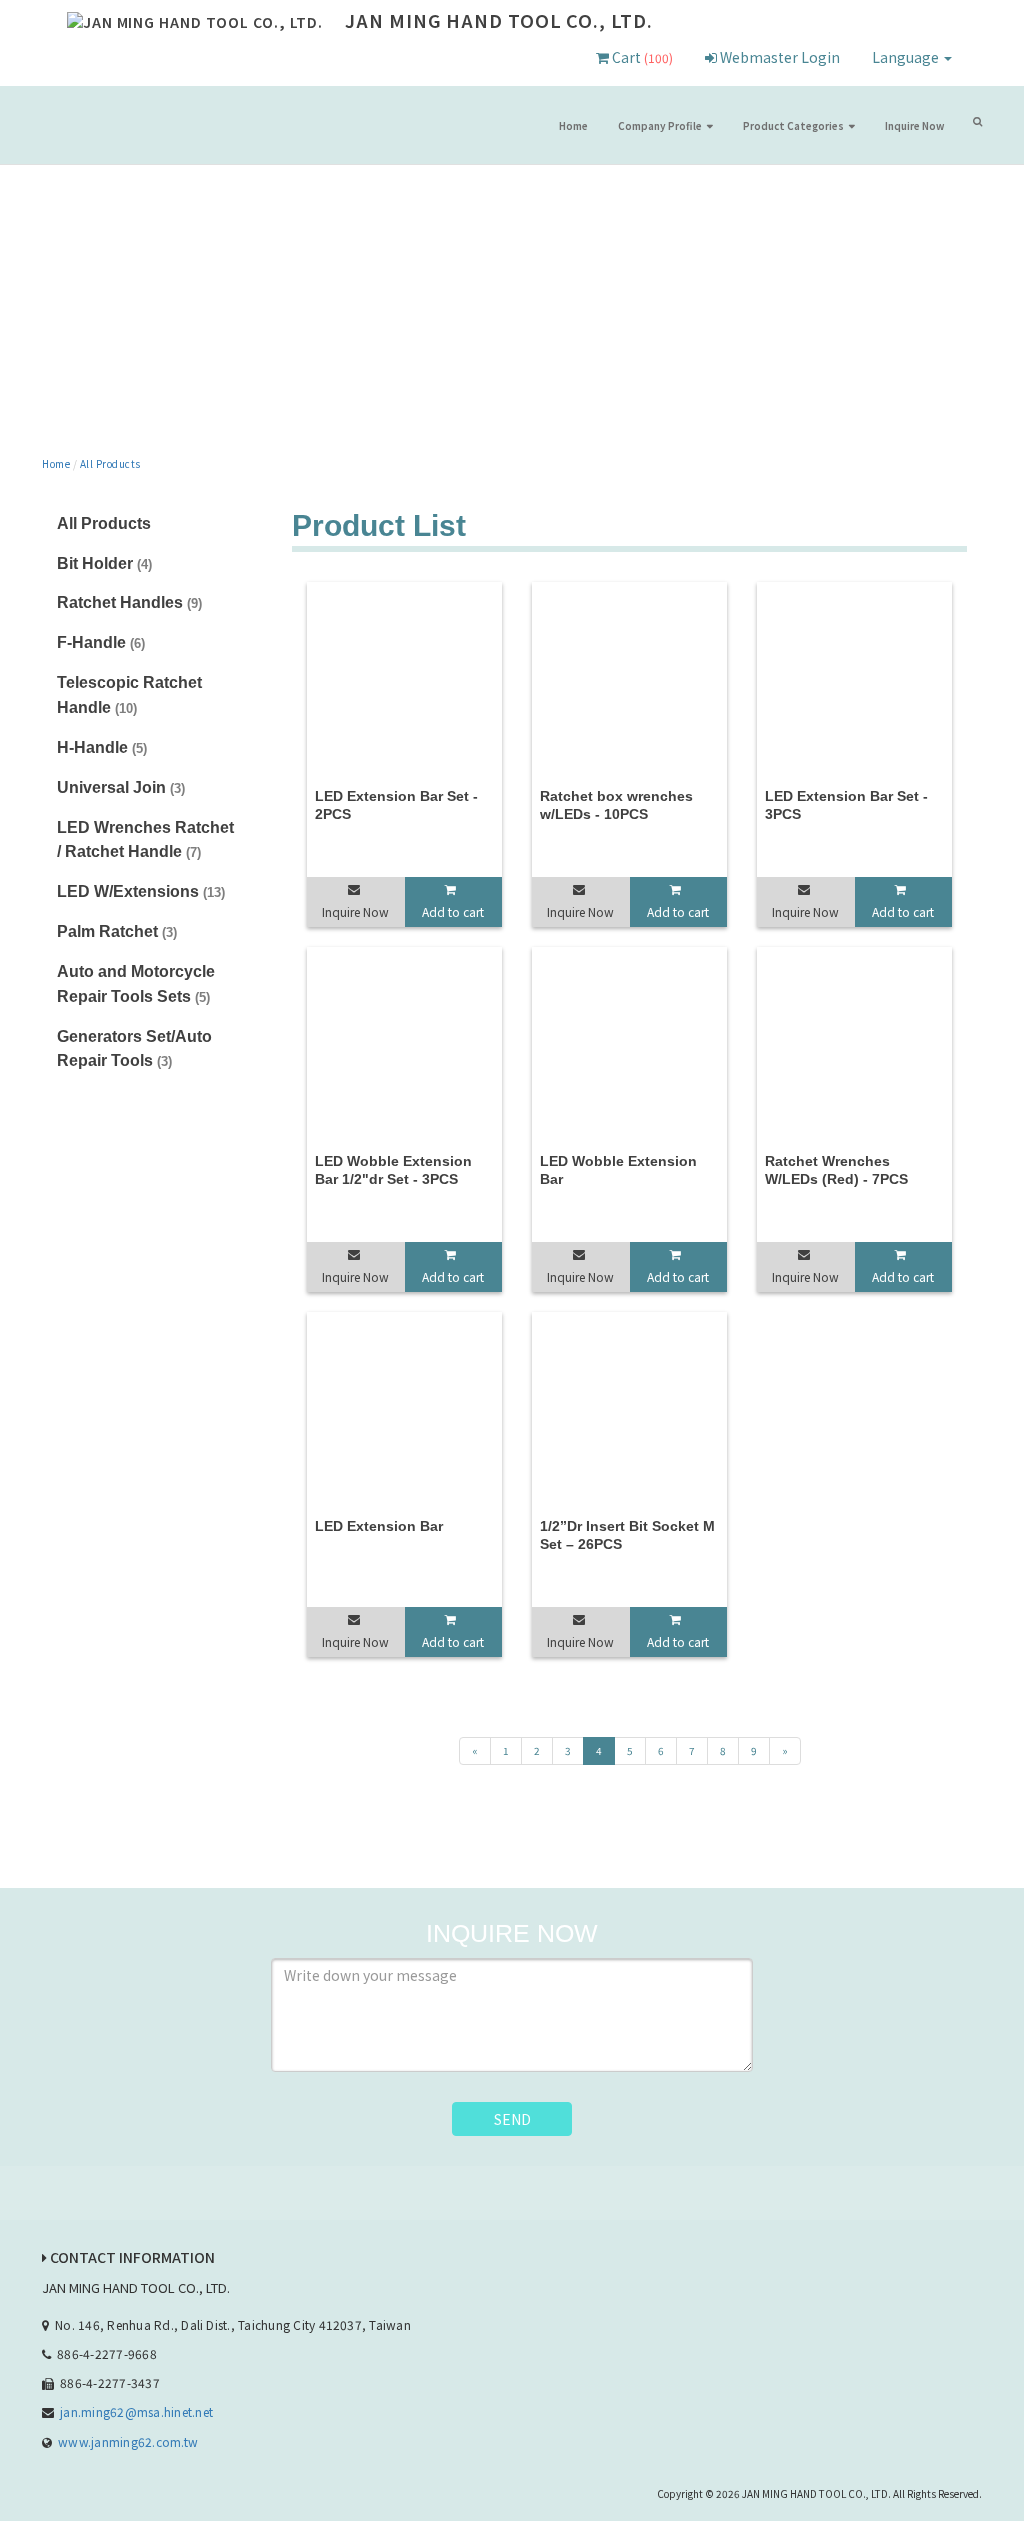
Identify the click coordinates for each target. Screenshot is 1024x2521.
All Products (110, 463)
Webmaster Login (778, 57)
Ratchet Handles (129, 602)
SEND (512, 2119)
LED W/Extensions (141, 891)
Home (573, 125)
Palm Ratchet (117, 931)
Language (907, 57)
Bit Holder (104, 563)
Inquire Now (914, 125)
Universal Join (121, 787)
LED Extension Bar (379, 1526)
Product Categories (793, 125)
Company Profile (660, 125)
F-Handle (101, 642)
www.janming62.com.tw (128, 2441)
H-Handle (102, 747)
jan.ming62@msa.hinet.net (136, 2411)
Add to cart (453, 911)
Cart (641, 57)
